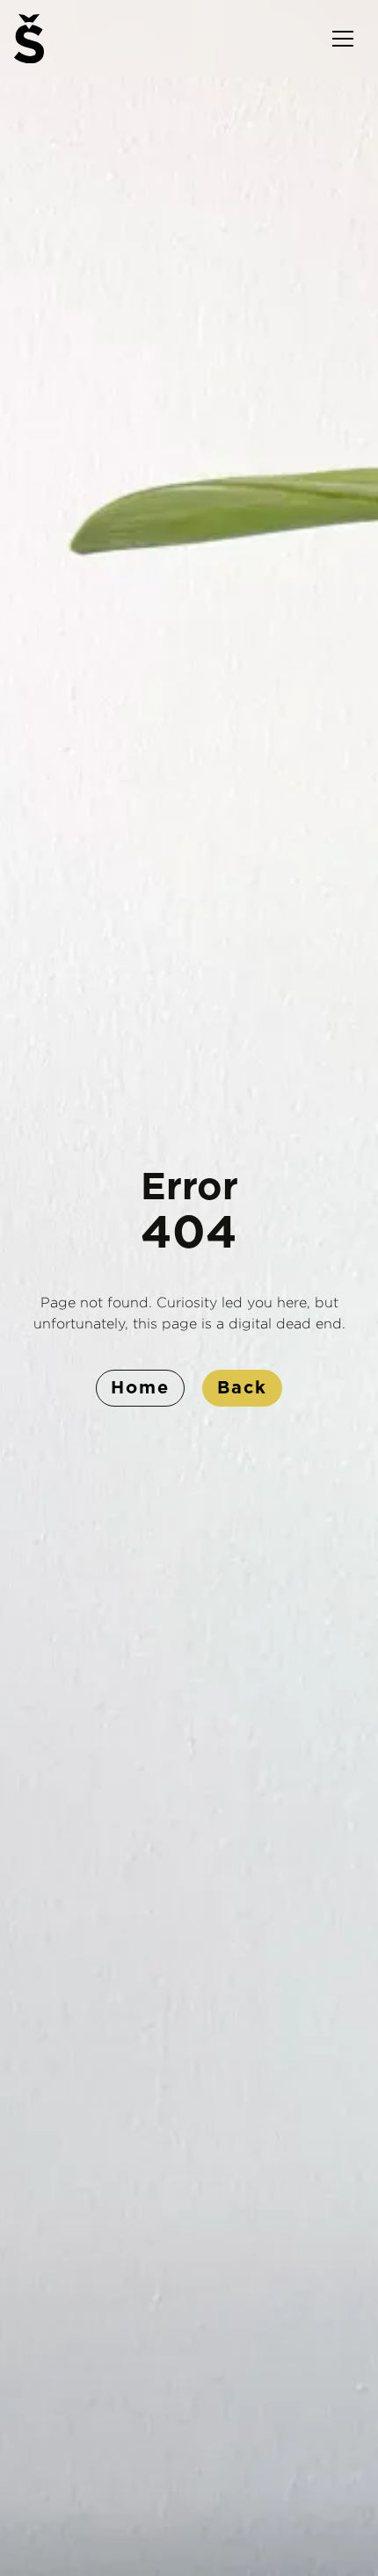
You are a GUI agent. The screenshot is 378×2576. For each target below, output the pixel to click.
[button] (343, 39)
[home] (29, 39)
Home (140, 1388)
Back (242, 1388)
